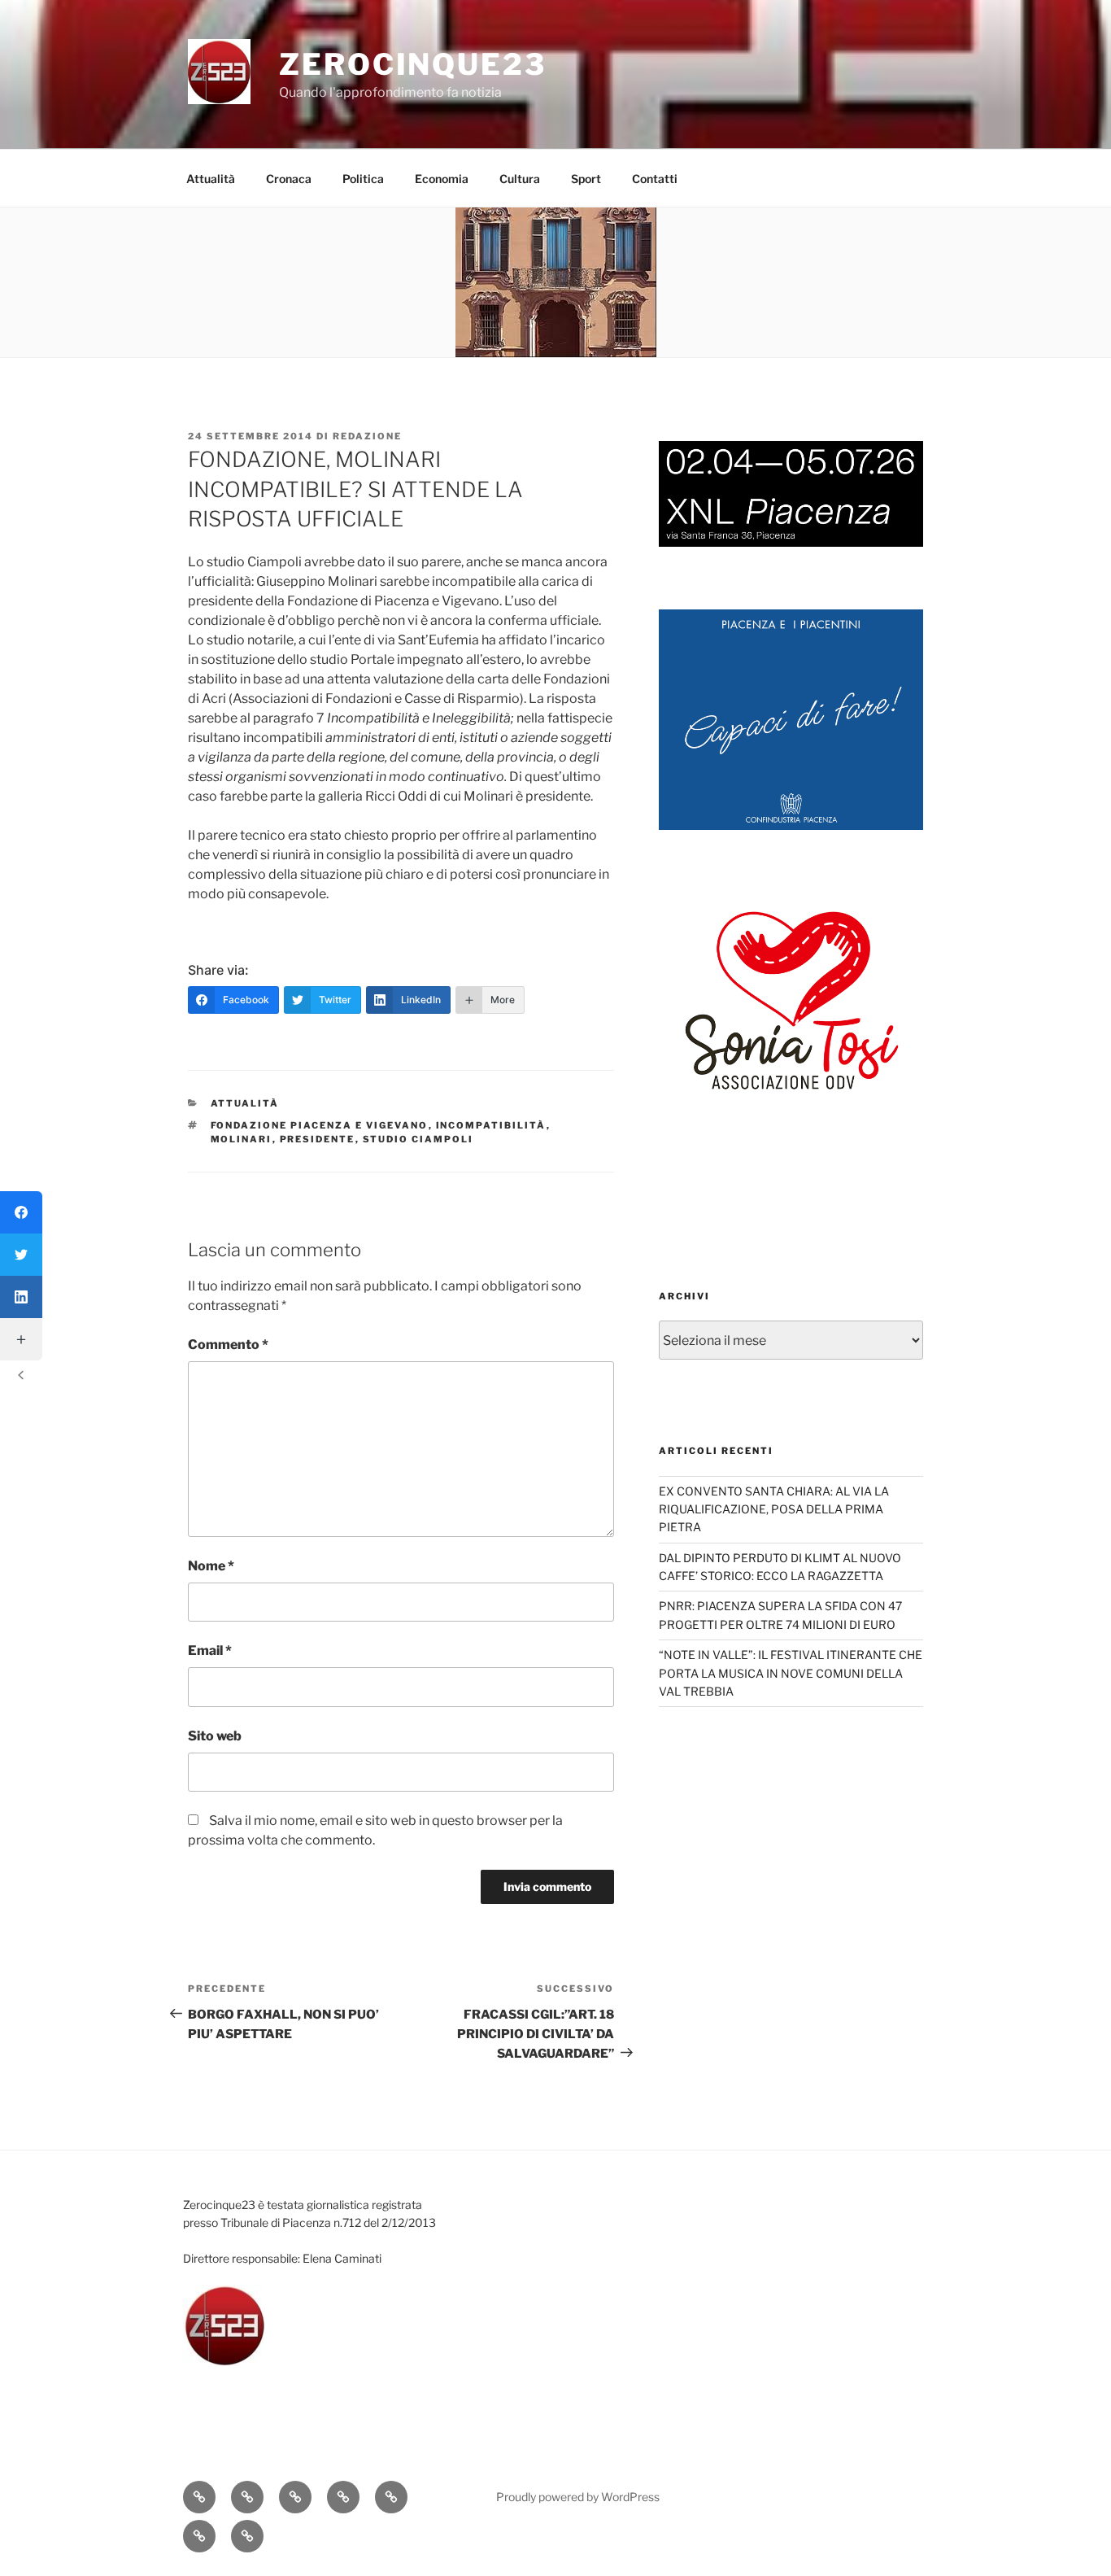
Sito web (215, 1736)
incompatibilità (491, 1125)
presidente (318, 1139)
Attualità (211, 179)
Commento (228, 1345)
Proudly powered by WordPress (578, 2497)
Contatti (655, 179)
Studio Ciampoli (418, 1139)
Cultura (520, 179)
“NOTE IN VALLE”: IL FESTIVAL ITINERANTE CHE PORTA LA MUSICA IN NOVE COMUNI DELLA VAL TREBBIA (791, 1673)
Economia (442, 179)
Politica (363, 179)
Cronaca (289, 179)
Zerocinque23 (413, 64)
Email (210, 1650)
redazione (367, 436)
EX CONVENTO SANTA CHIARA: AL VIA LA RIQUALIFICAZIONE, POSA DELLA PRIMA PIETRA (774, 1509)
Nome (211, 1566)
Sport (586, 179)
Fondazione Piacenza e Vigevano (320, 1125)
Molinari (242, 1139)
